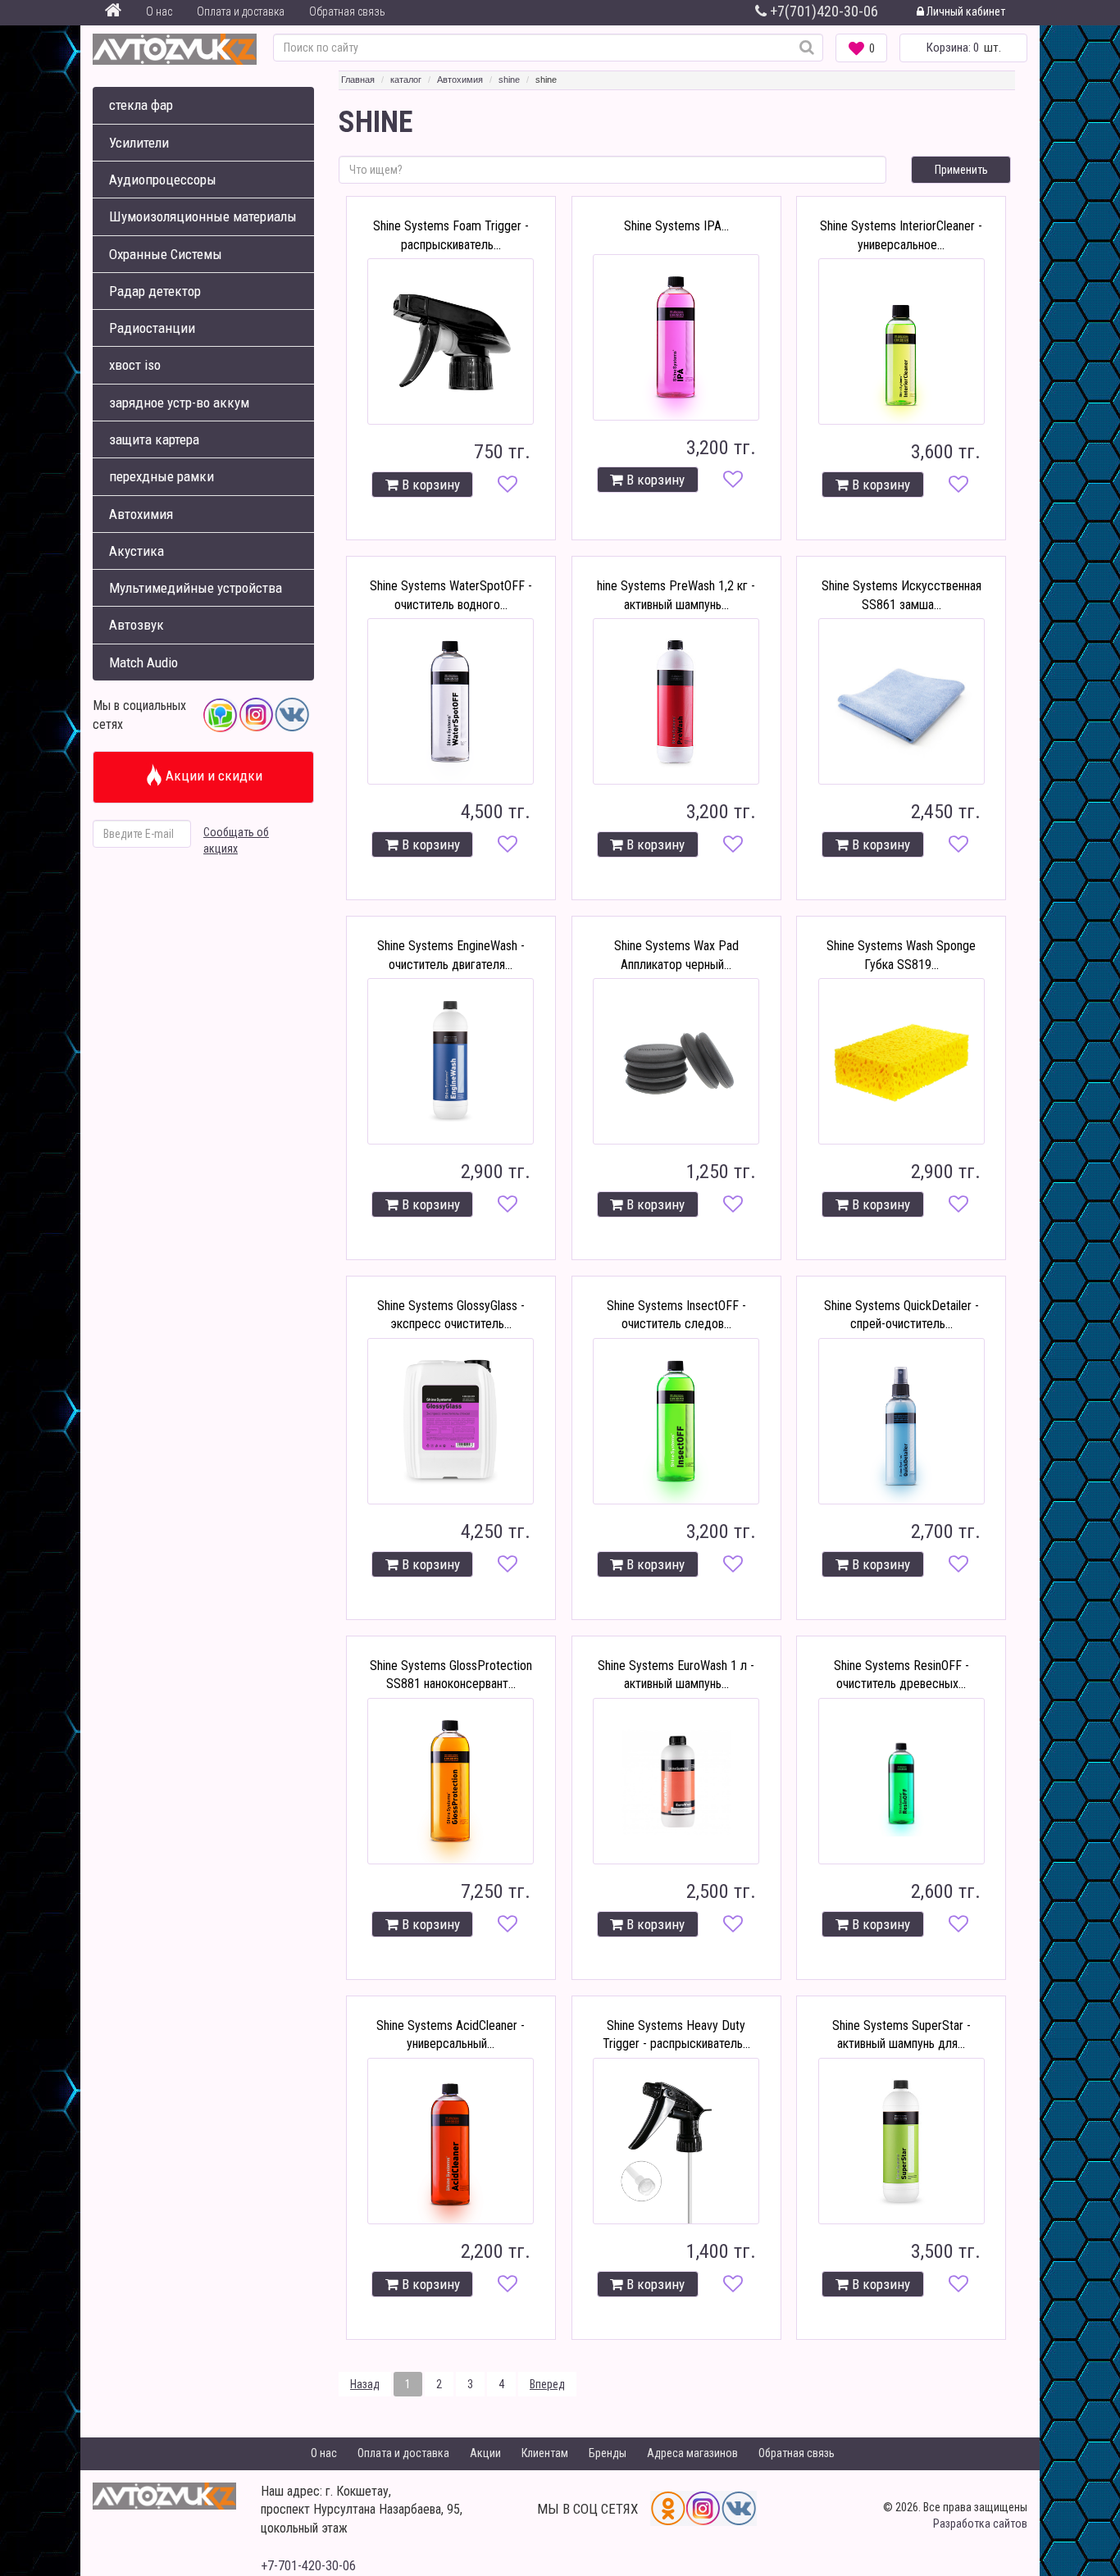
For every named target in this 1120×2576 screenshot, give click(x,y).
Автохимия (141, 514)
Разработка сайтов (980, 2524)
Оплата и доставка (241, 11)
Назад (365, 2384)
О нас (159, 11)
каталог (406, 80)
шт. (964, 48)
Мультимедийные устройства (196, 588)
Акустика (137, 551)
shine (509, 80)
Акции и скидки (212, 776)
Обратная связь (347, 11)
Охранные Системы (166, 254)
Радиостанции (152, 328)
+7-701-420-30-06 (308, 2566)
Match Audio (143, 662)
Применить (961, 170)
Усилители (139, 143)
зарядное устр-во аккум (179, 403)
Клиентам (545, 2453)
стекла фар (141, 105)
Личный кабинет (965, 11)
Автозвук (137, 625)
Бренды (608, 2453)
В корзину (429, 485)
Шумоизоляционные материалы (203, 216)
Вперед (547, 2384)
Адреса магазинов (692, 2453)
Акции (485, 2453)
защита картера (154, 439)
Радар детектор (155, 291)
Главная (358, 80)
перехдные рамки (162, 476)
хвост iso (135, 365)
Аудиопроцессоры (163, 180)
